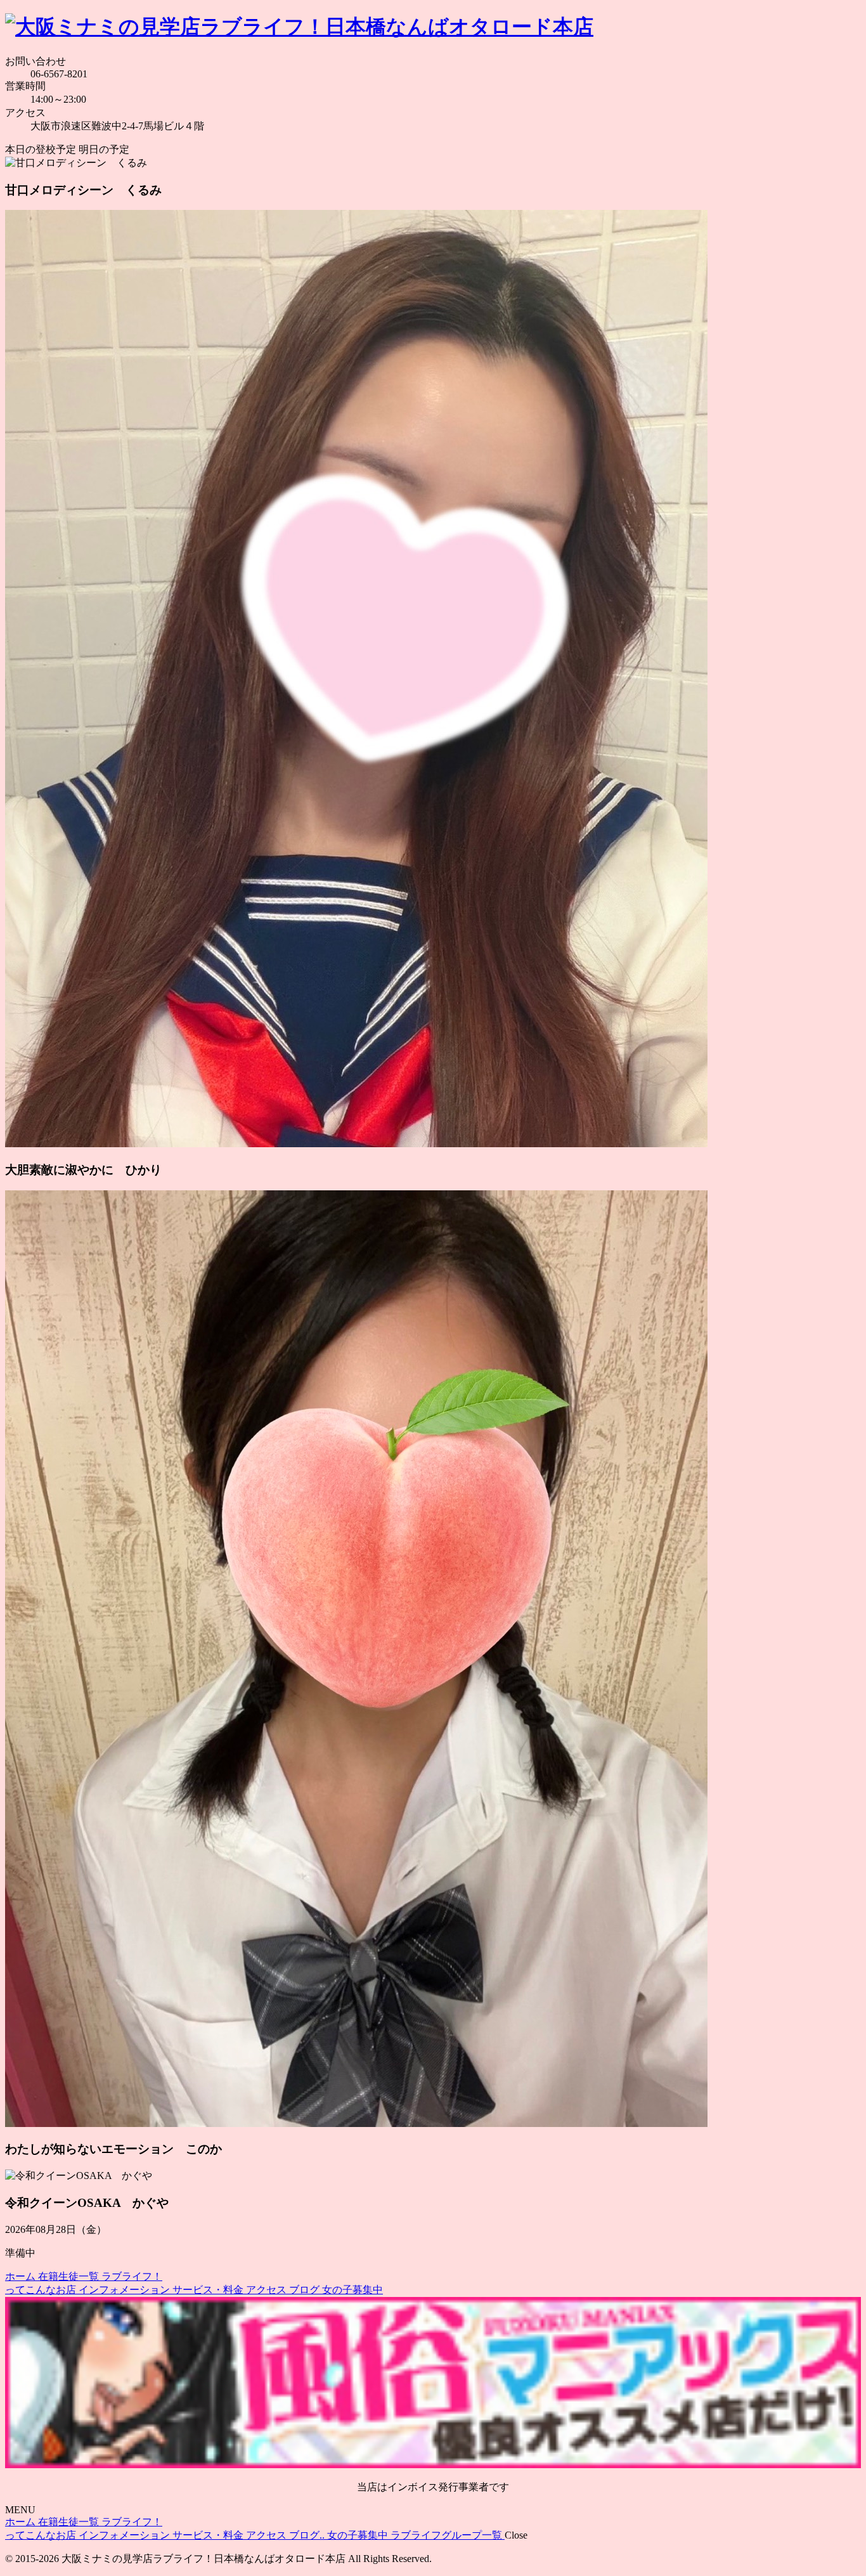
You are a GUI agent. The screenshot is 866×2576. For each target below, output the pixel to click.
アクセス (268, 2290)
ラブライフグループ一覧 (448, 2535)
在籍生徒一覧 (70, 2276)
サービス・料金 (209, 2290)
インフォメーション (126, 2290)
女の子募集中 (352, 2290)
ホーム (22, 2276)
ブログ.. (308, 2535)
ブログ (306, 2290)
